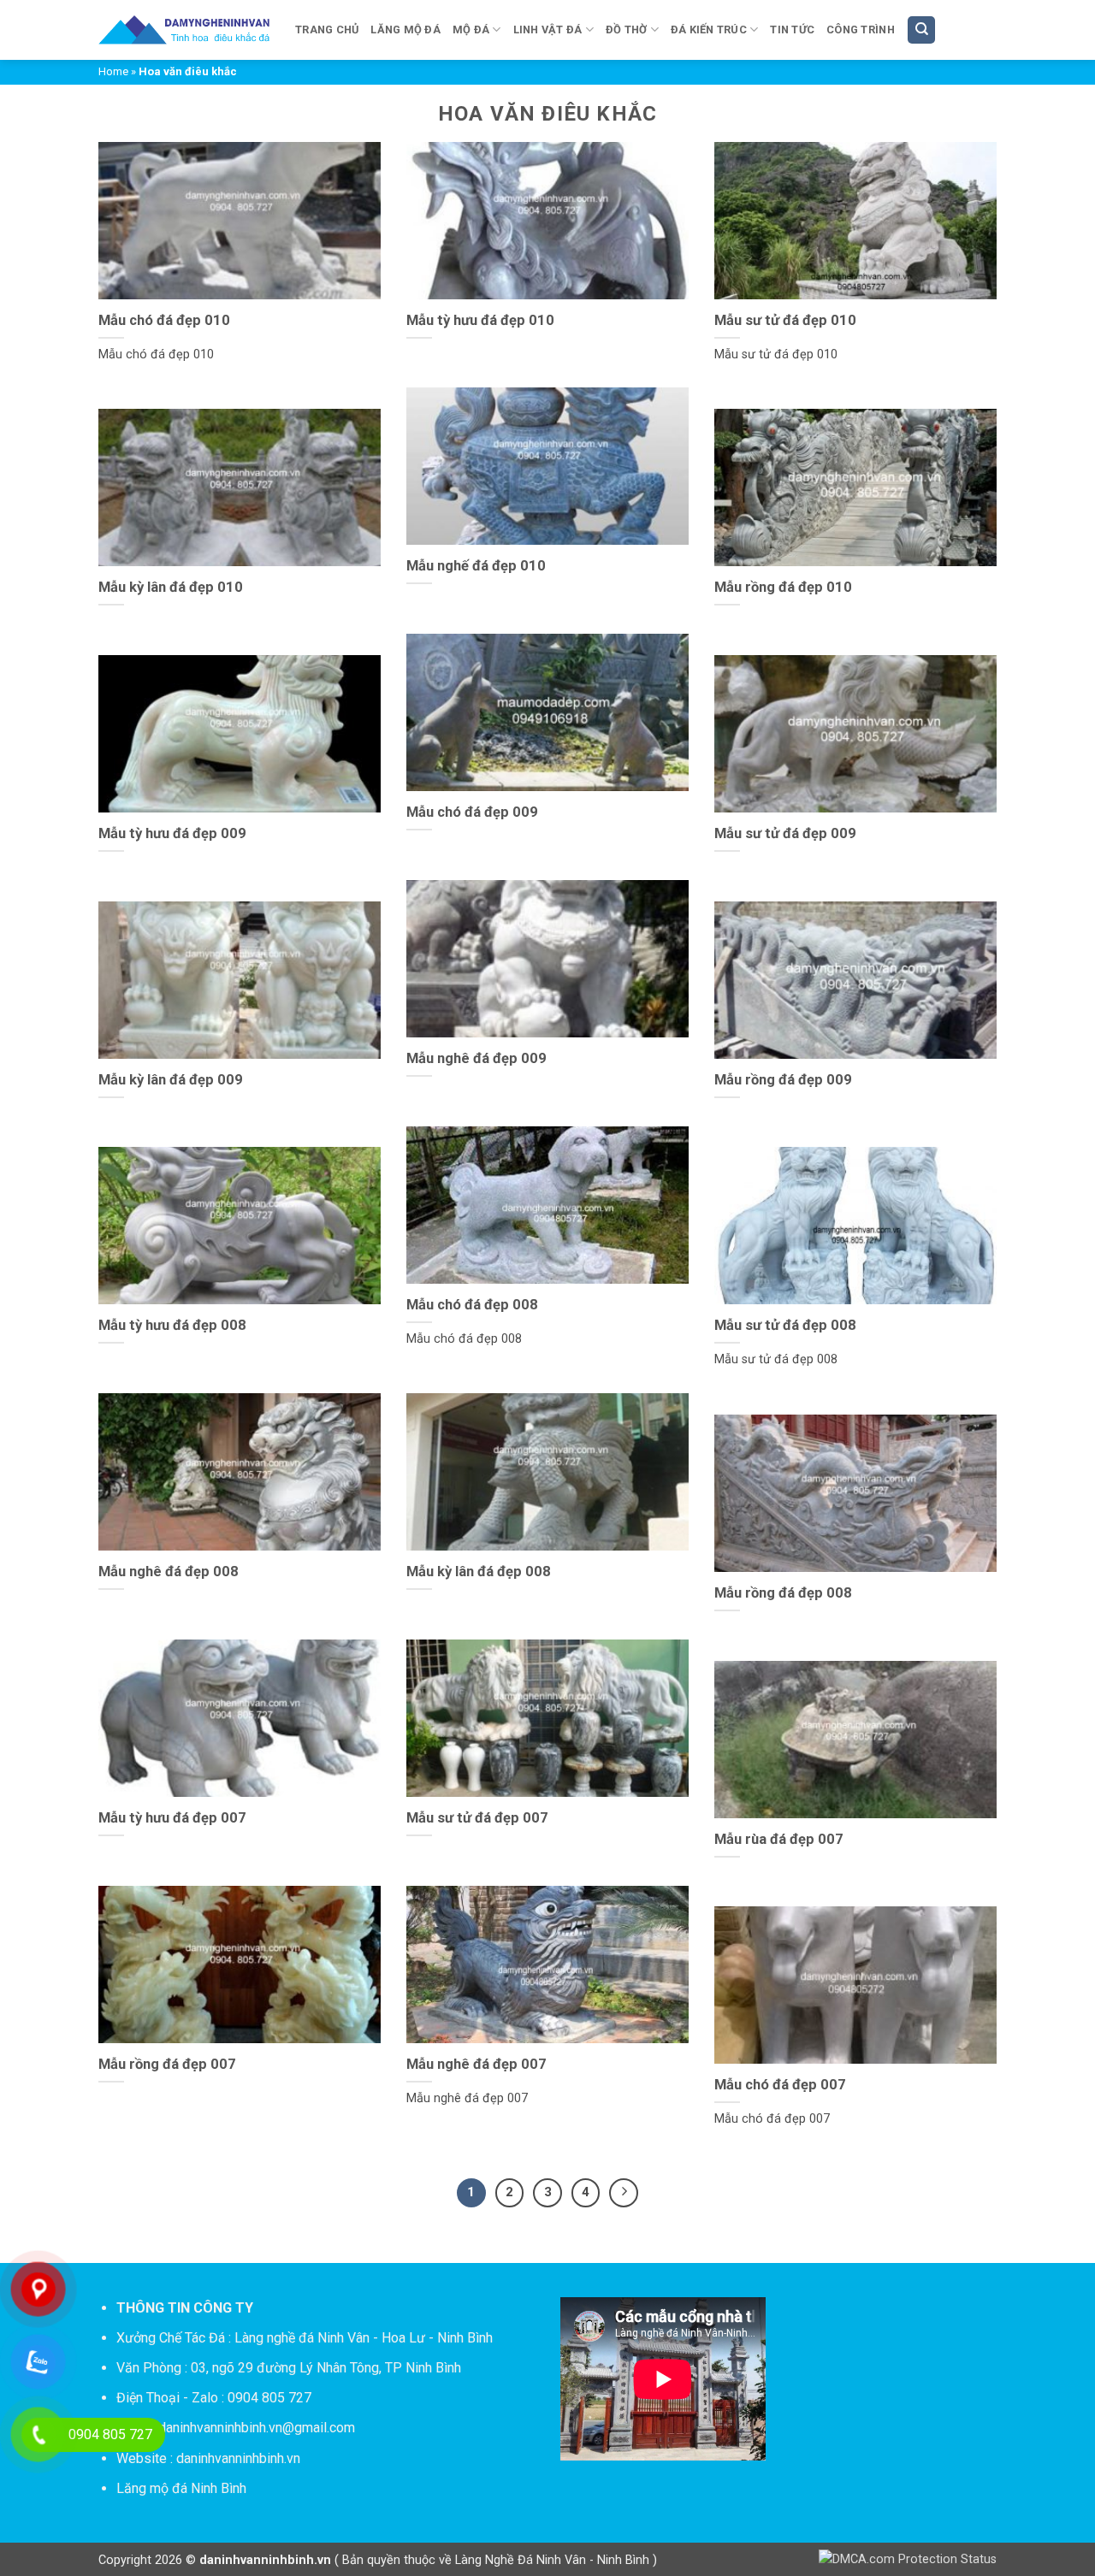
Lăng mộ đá (405, 30)
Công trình (861, 30)
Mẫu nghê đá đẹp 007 (476, 2064)
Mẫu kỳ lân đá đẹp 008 (479, 1572)
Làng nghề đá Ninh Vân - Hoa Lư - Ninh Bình (364, 2338)
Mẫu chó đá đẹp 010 (164, 320)
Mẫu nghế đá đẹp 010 (476, 566)
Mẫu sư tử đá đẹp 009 (785, 833)
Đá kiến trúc (709, 30)
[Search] (921, 30)
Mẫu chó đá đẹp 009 (472, 812)
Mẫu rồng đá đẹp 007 (167, 2064)
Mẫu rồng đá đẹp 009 (783, 1080)
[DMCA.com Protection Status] (908, 2559)
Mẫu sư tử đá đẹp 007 (477, 1818)
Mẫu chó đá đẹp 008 (472, 1305)
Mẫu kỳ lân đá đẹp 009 (171, 1080)
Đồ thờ (627, 30)
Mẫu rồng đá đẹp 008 (783, 1593)
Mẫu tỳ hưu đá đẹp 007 (172, 1818)
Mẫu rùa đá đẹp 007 (779, 1839)
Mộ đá (471, 30)
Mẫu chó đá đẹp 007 (780, 2085)
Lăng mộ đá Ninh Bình (181, 2488)
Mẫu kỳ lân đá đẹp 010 (171, 587)
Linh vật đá (548, 30)
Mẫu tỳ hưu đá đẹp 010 (480, 320)
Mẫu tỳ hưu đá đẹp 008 (172, 1325)
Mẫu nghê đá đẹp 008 (169, 1572)
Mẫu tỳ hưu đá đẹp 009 (172, 833)
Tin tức (792, 30)
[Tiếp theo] (624, 2193)
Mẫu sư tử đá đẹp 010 (785, 320)
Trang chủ (327, 30)
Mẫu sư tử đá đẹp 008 (785, 1325)
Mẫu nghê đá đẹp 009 (476, 1058)
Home (113, 71)
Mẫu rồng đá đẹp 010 (783, 587)
